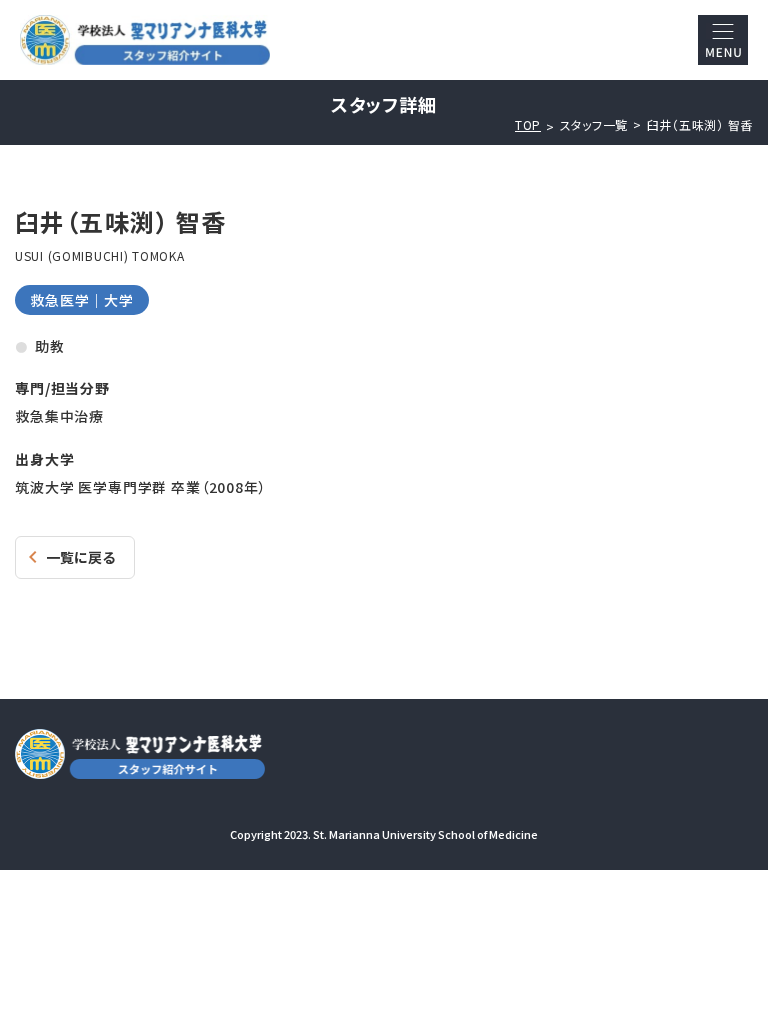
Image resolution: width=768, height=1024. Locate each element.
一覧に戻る (80, 557)
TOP (528, 125)
